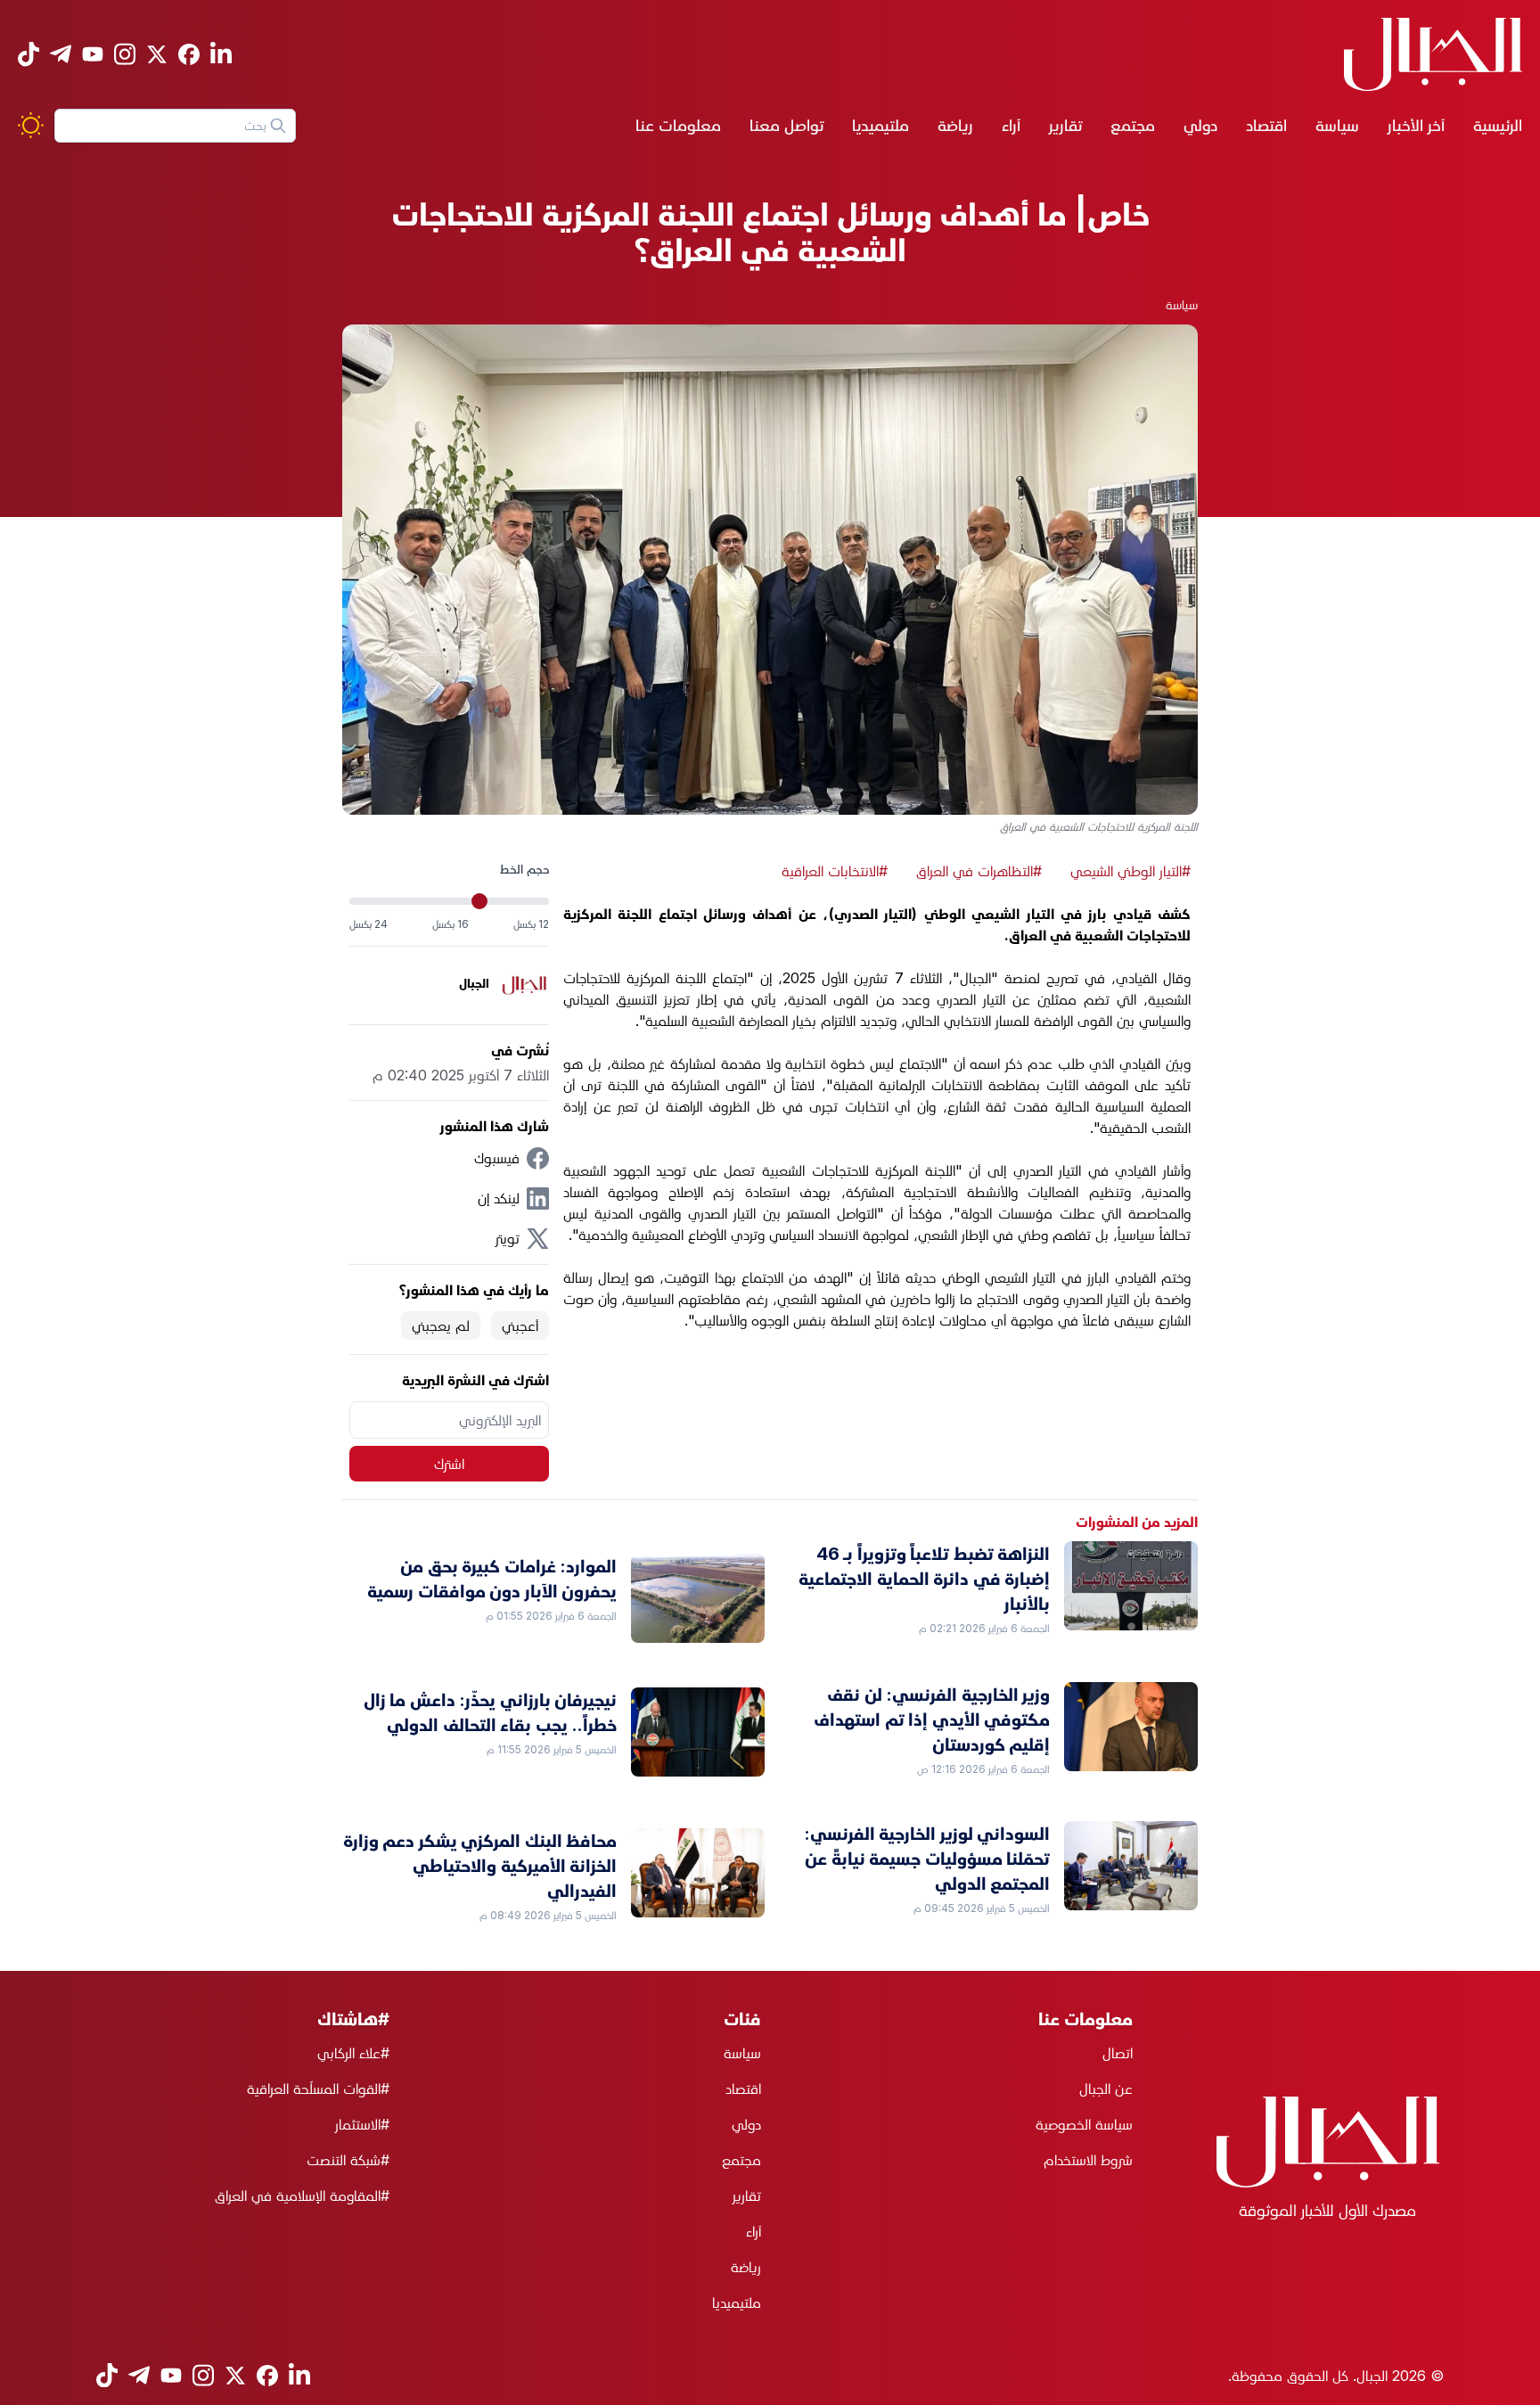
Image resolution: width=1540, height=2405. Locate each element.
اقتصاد (1266, 125)
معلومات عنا (678, 125)
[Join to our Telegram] (61, 54)
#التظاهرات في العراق (979, 871)
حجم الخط (524, 869)
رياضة (955, 125)
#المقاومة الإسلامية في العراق (302, 2196)
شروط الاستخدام (1088, 2160)
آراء (1011, 125)
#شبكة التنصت (348, 2160)
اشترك (449, 1464)
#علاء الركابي (353, 2053)
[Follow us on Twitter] (157, 54)
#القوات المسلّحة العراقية (318, 2089)
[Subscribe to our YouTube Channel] (93, 54)
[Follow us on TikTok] (29, 54)
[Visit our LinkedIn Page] (221, 54)
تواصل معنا (786, 125)
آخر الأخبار (1416, 125)
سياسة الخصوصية (1084, 2124)
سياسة (1337, 125)
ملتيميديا (881, 125)
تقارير (1065, 125)
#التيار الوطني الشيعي (1130, 871)
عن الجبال (1106, 2089)
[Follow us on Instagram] (125, 54)
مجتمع (1133, 125)
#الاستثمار (362, 2124)
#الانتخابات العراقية (835, 871)
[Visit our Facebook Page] (189, 54)
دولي (1200, 125)
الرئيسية (1498, 125)
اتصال (1118, 2053)
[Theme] (31, 125)
